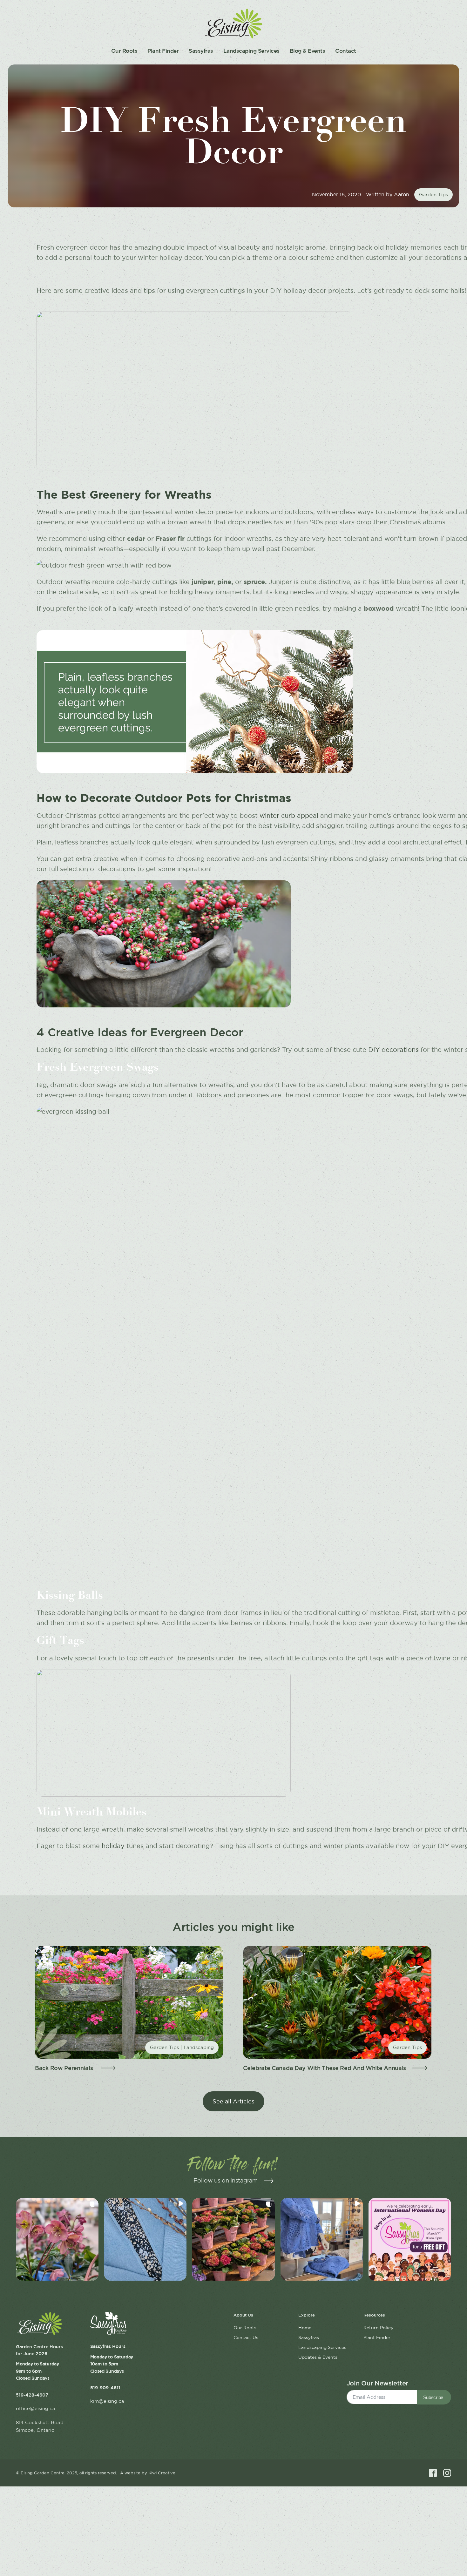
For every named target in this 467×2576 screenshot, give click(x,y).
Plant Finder (163, 51)
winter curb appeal (289, 816)
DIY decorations (393, 1050)
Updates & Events (318, 2357)
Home (305, 2328)
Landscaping (199, 2047)
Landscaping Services (251, 51)
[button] (57, 2239)
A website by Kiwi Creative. (148, 2473)
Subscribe (433, 2397)
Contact (346, 51)
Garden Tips (433, 195)
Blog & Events (308, 51)
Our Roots (124, 51)
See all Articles (233, 2101)
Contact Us (246, 2337)
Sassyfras (201, 51)
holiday (113, 1846)
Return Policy (378, 2328)
